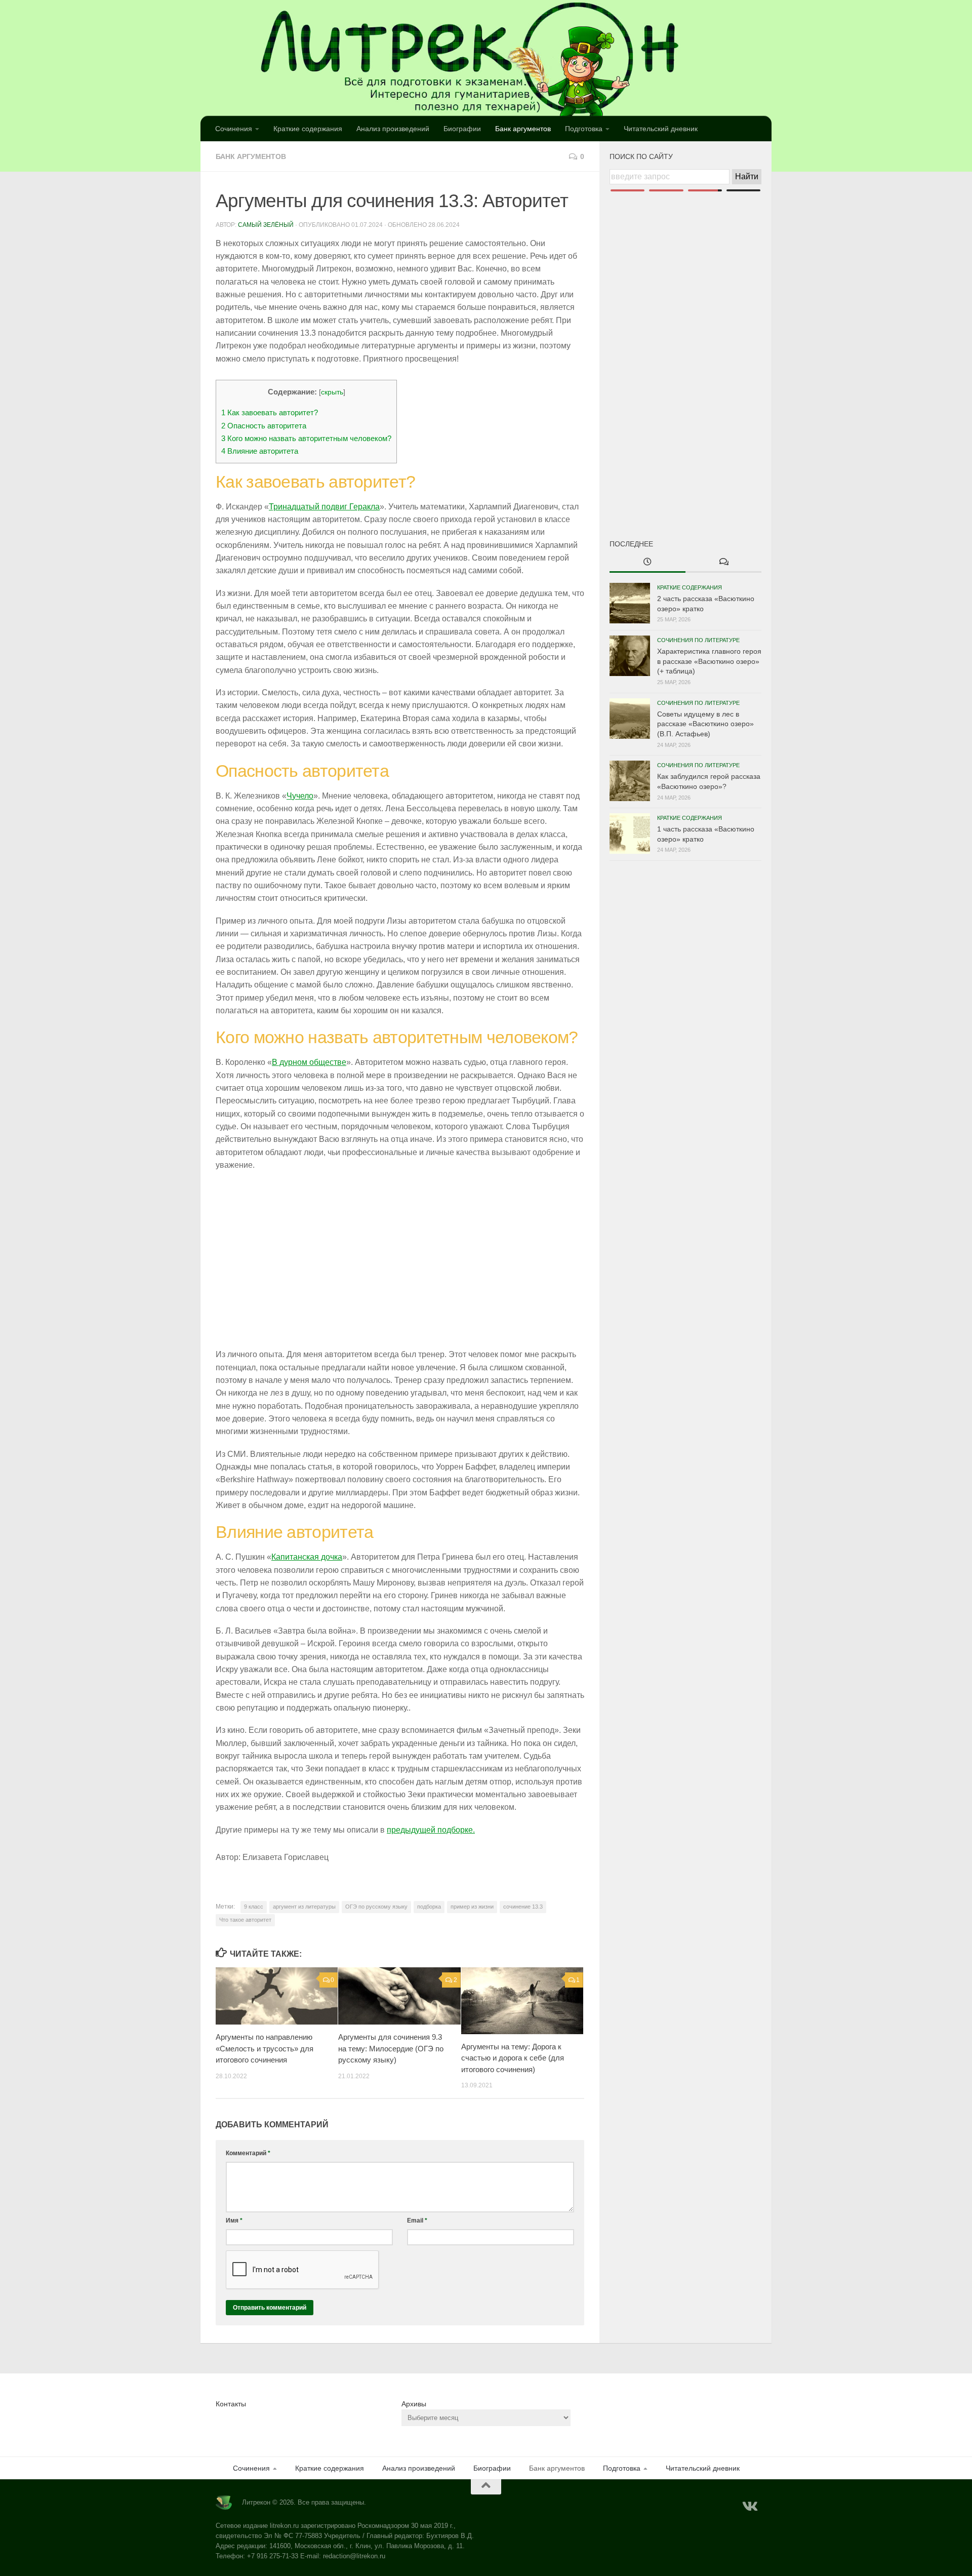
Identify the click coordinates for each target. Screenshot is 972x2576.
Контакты (231, 2404)
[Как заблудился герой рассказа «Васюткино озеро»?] (630, 781)
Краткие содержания (308, 129)
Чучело (300, 796)
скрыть (332, 392)
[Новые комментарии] (723, 563)
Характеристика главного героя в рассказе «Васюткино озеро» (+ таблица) (709, 661)
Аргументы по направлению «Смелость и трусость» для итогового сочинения (265, 2048)
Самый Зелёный (266, 225)
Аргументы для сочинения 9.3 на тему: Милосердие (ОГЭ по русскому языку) (391, 2048)
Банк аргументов (523, 129)
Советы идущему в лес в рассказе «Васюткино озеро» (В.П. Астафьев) (705, 724)
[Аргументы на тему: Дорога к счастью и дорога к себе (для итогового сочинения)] (522, 2001)
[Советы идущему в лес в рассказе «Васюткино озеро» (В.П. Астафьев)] (630, 719)
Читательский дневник (661, 129)
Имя (234, 2221)
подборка (429, 1907)
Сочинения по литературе (698, 640)
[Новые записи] (647, 563)
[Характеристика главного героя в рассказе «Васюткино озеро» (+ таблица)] (630, 656)
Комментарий (248, 2153)
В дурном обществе (309, 1062)
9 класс (254, 1907)
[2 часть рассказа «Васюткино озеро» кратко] (630, 603)
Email (417, 2221)
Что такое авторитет (245, 1920)
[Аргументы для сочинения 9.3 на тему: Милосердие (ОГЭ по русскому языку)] (399, 1996)
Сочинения (234, 129)
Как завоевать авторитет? (270, 412)
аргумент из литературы (304, 1907)
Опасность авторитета (264, 426)
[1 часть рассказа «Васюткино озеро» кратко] (630, 834)
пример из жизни (472, 1907)
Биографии (462, 129)
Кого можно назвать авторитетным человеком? (306, 438)
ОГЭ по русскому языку (376, 1907)
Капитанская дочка (307, 1557)
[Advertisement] (685, 348)
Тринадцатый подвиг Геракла (324, 507)
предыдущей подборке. (431, 1830)
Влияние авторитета (260, 451)
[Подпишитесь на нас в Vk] (749, 2507)
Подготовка (584, 129)
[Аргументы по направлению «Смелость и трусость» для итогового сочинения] (277, 1996)
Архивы (414, 2404)
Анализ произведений (393, 129)
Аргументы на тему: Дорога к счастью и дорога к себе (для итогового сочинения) (513, 2058)
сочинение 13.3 (523, 1907)
